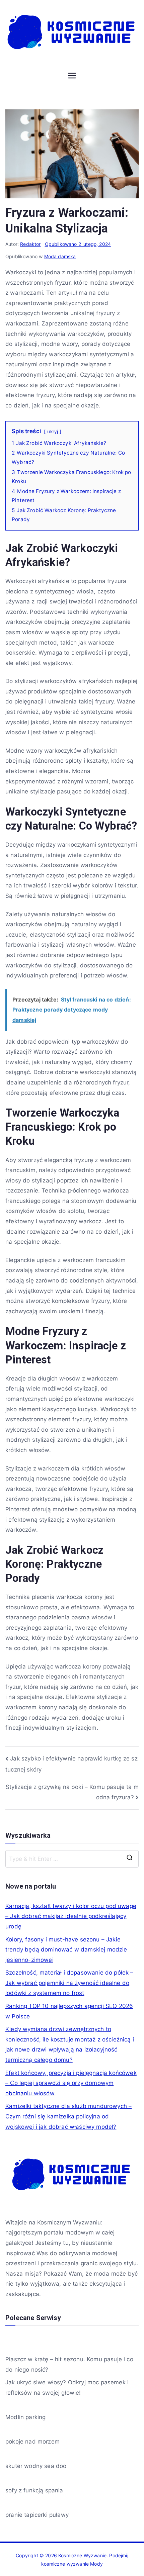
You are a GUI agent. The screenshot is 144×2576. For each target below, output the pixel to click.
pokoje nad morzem (32, 2442)
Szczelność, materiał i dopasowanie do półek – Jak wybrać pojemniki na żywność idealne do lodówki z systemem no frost (69, 1983)
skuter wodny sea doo (36, 2466)
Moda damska (60, 256)
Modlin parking (25, 2417)
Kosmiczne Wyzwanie (82, 2555)
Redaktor (30, 244)
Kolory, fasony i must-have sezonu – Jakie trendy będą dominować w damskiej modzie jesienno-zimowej (66, 1950)
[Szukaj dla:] (72, 1859)
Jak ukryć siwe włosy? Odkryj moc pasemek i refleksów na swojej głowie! (67, 2388)
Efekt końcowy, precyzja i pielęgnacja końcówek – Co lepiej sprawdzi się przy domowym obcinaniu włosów (71, 2083)
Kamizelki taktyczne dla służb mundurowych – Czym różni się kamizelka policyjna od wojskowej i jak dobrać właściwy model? (68, 2116)
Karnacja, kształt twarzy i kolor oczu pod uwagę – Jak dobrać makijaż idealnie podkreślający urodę (71, 1916)
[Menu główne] (72, 76)
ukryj (53, 432)
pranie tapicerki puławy (37, 2515)
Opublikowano (78, 244)
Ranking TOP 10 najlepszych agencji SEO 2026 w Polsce (69, 2011)
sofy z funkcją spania (34, 2490)
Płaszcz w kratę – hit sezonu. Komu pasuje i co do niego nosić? (69, 2364)
